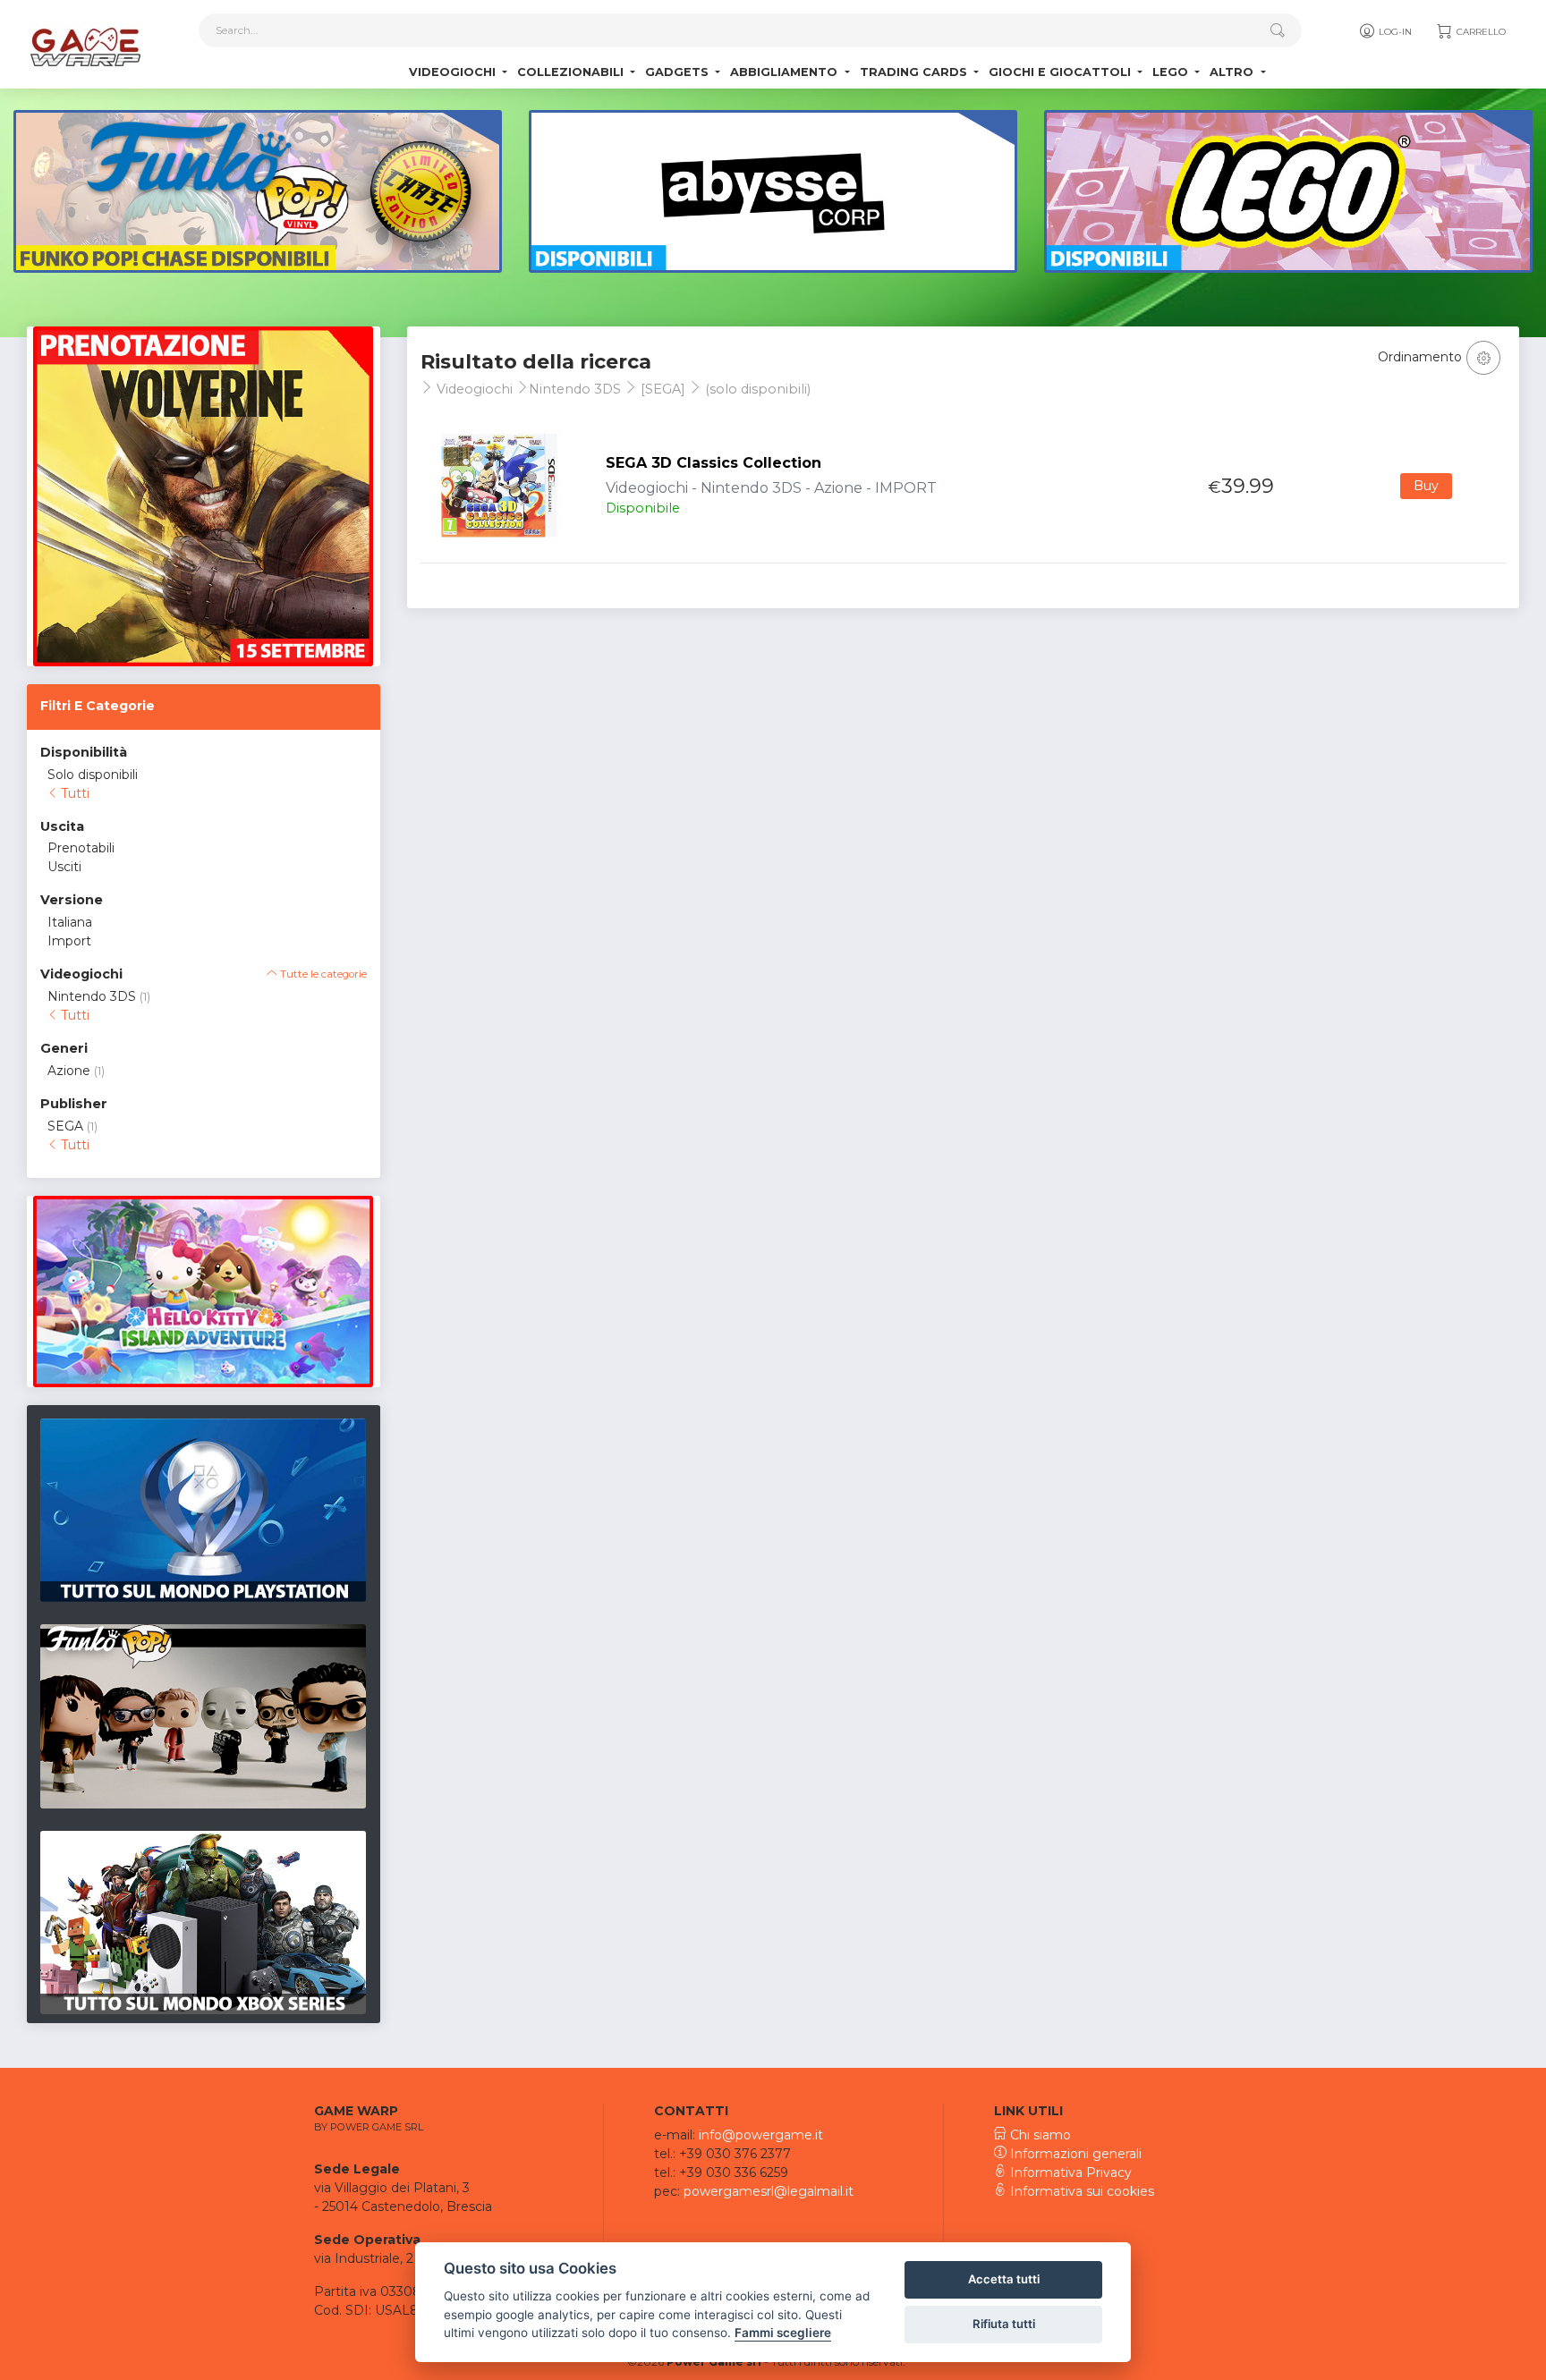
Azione (69, 1071)
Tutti (73, 793)
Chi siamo (1039, 2135)
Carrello (1480, 32)
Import (69, 941)
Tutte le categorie (322, 974)
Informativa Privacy (1069, 2172)
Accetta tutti (1004, 2279)
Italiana (70, 922)
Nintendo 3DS (92, 996)
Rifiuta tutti (1004, 2324)
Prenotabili (81, 848)
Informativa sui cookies (1080, 2191)
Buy (1426, 486)
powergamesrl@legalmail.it (769, 2191)
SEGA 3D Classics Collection (714, 463)
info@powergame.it (761, 2135)
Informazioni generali (1074, 2154)
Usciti (64, 867)
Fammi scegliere (783, 2333)
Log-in (1394, 32)
